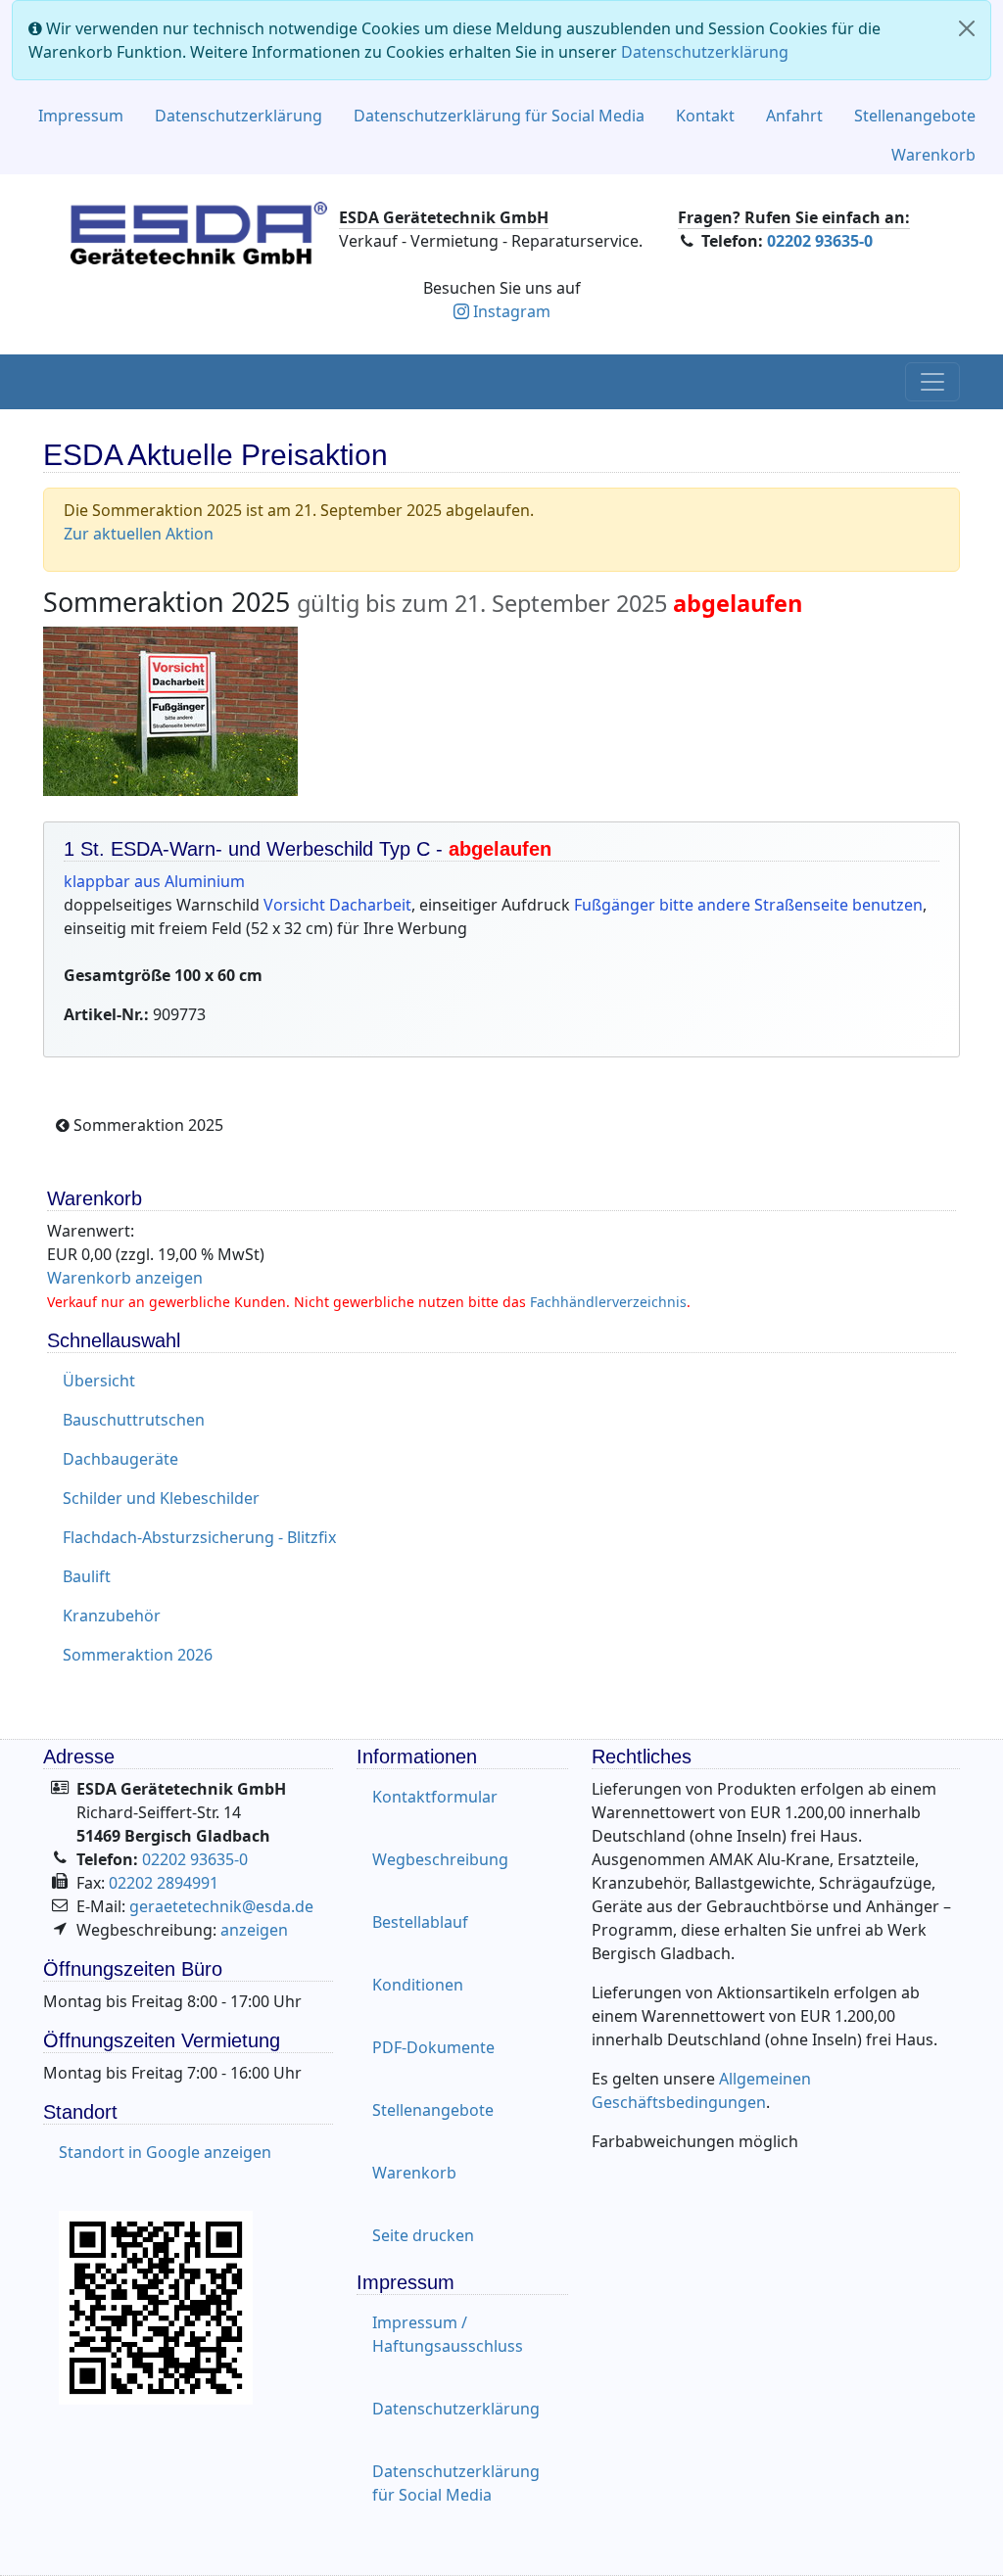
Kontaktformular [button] (435, 1797)
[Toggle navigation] (932, 382)
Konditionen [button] (418, 1985)
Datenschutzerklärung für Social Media (499, 116)
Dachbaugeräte (120, 1459)
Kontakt (705, 116)
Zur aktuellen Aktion (139, 534)
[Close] (967, 28)
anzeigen (254, 1930)
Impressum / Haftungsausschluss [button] (448, 2334)
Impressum (81, 116)
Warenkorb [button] (414, 2173)
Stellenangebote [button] (433, 2110)
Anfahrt (794, 116)
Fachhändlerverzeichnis (608, 1302)
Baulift (87, 1576)
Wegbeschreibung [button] (440, 1859)
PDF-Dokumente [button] (433, 2047)
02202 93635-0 (820, 241)
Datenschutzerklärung (705, 52)
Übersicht (99, 1381)
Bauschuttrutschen (134, 1420)
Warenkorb (933, 155)
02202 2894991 (164, 1883)
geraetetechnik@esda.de (221, 1906)
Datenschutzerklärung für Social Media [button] (456, 2483)
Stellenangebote (915, 116)
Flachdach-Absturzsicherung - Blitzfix (199, 1537)
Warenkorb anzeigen (125, 1278)
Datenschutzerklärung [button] (456, 2409)
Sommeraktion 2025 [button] (146, 1125)
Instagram (512, 311)
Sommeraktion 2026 (138, 1655)
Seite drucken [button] (423, 2235)
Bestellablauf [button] (420, 1922)
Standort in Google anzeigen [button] (165, 2152)
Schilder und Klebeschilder (161, 1498)
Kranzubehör (112, 1616)
